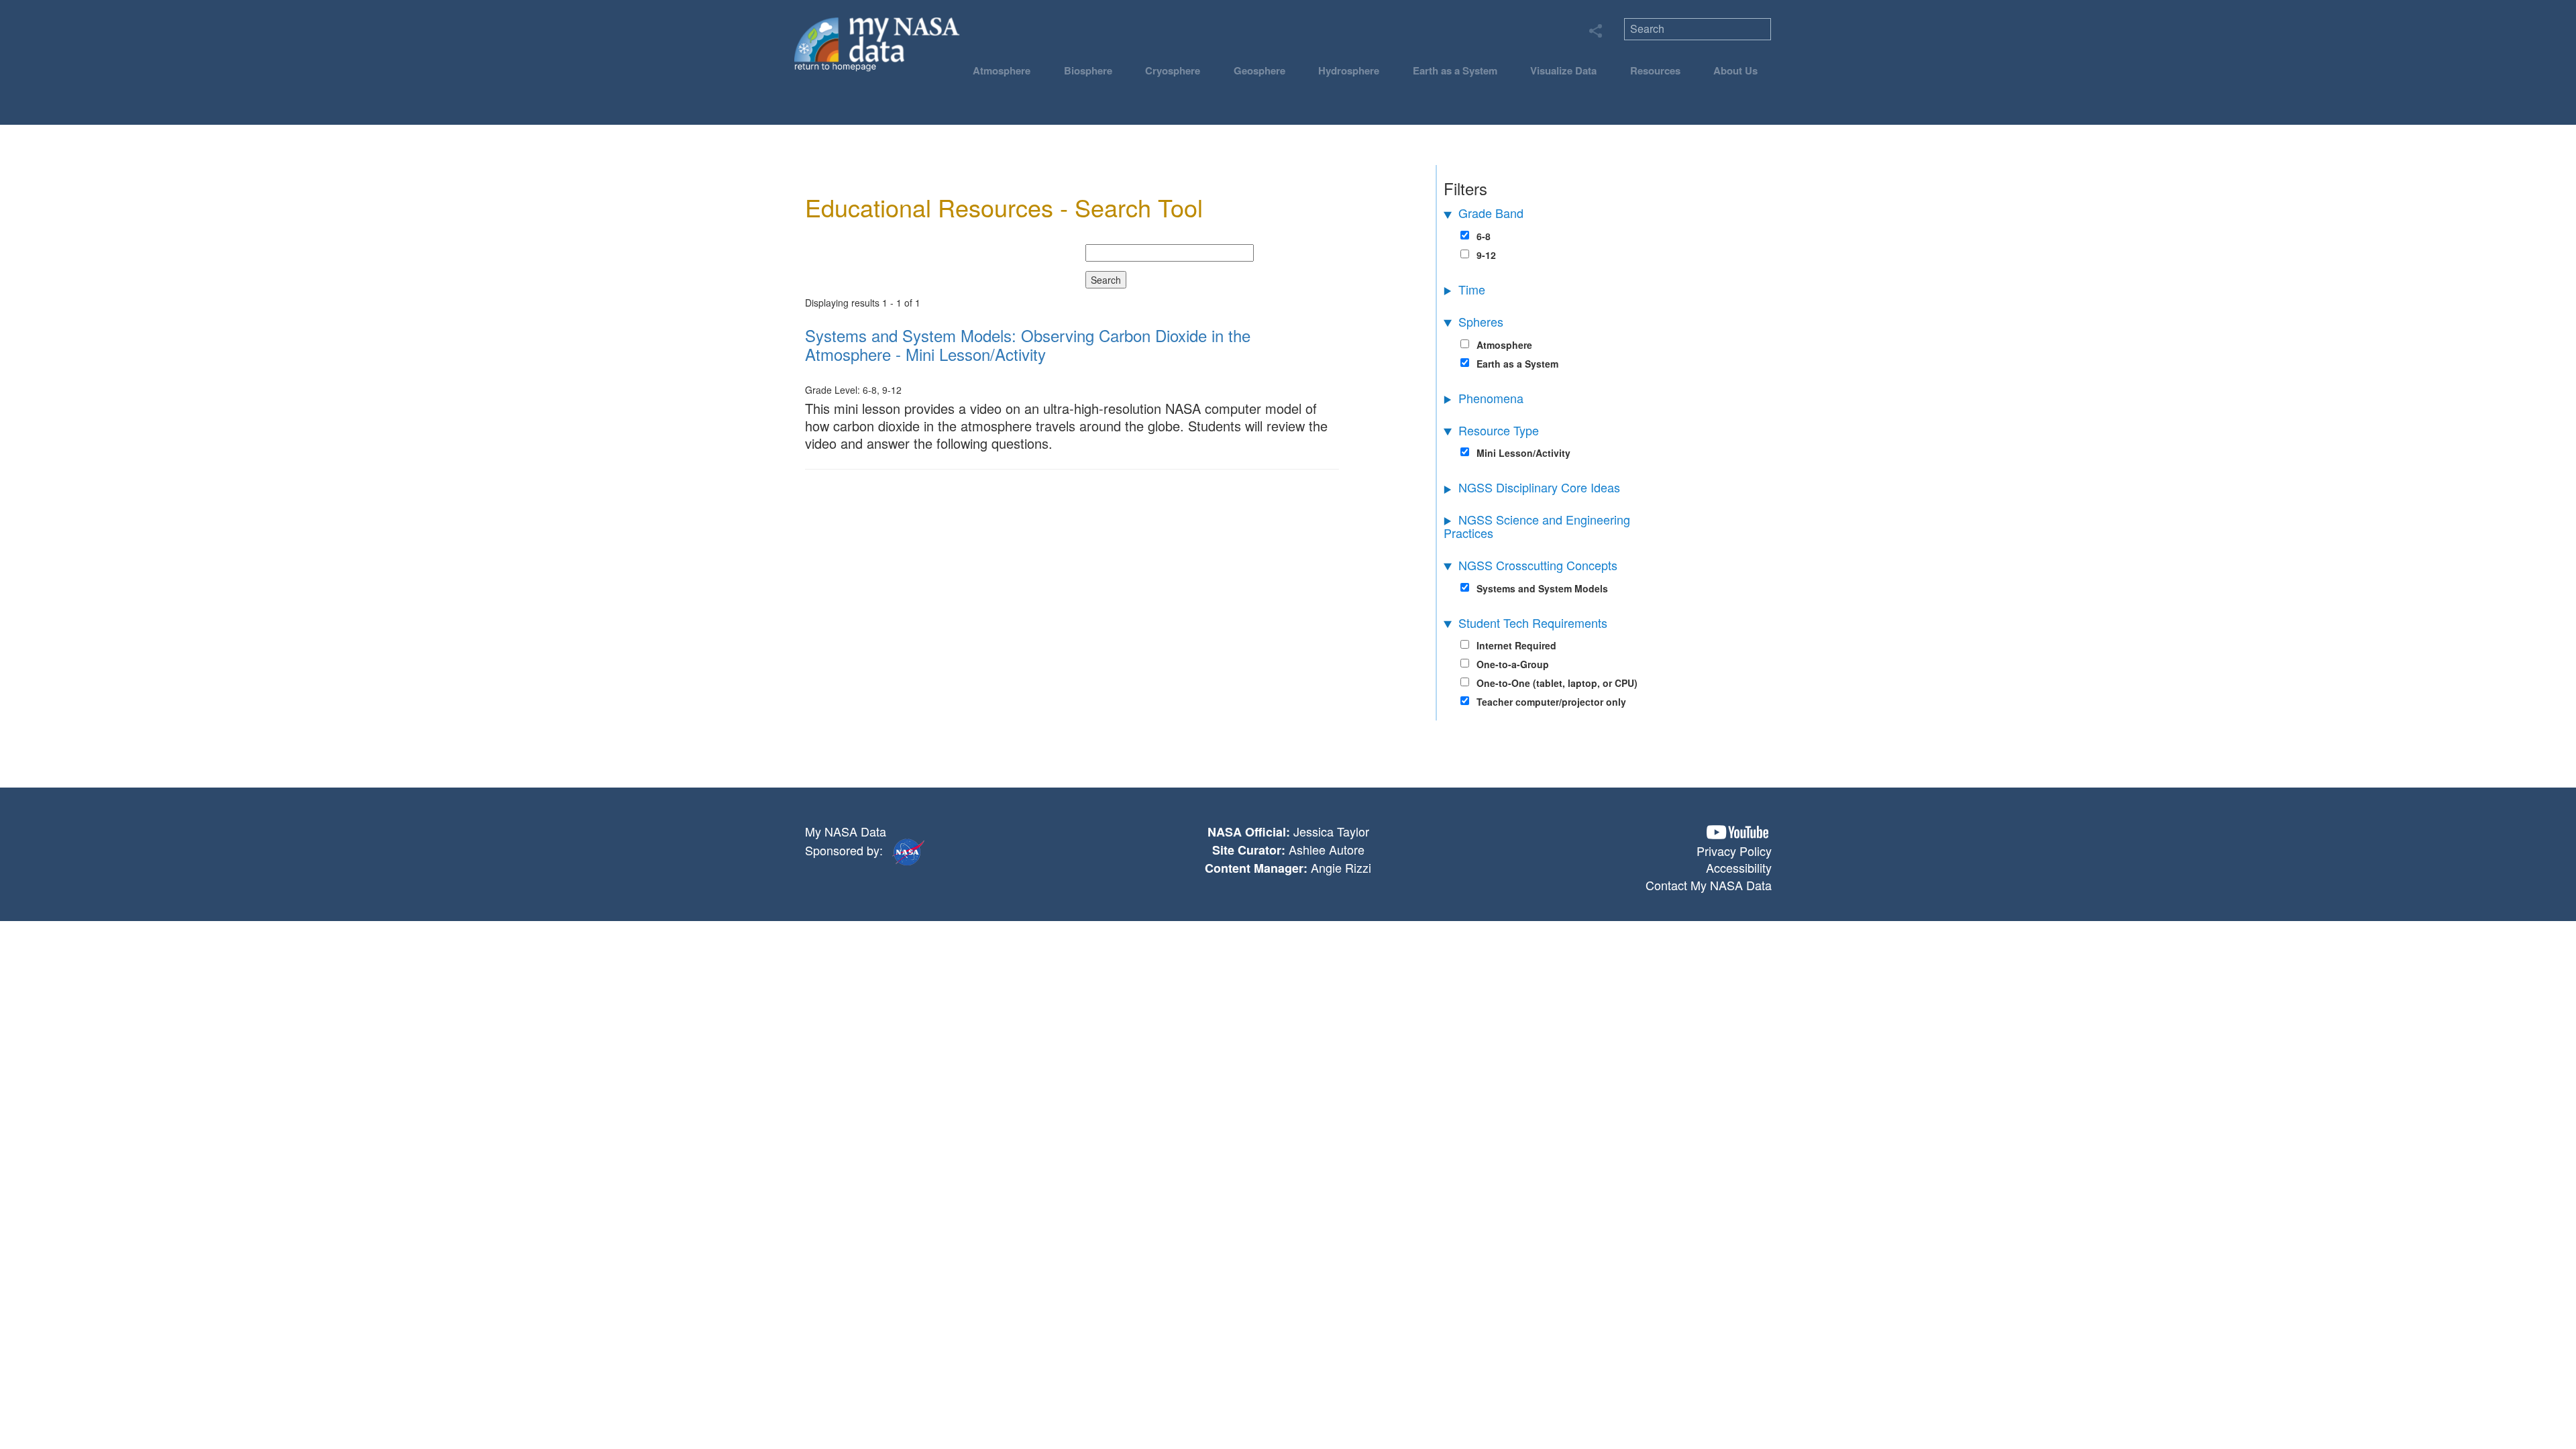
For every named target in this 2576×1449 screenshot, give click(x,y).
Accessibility (1739, 867)
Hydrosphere (1349, 70)
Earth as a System (1455, 70)
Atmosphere (1002, 70)
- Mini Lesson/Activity (1028, 344)
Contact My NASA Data (1709, 885)
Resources (1655, 70)
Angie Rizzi (1341, 867)
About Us (1735, 70)
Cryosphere (1173, 70)
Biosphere (1088, 70)
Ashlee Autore (1327, 849)
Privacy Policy (1734, 851)
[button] (1737, 832)
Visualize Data (1563, 70)
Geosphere (1259, 70)
